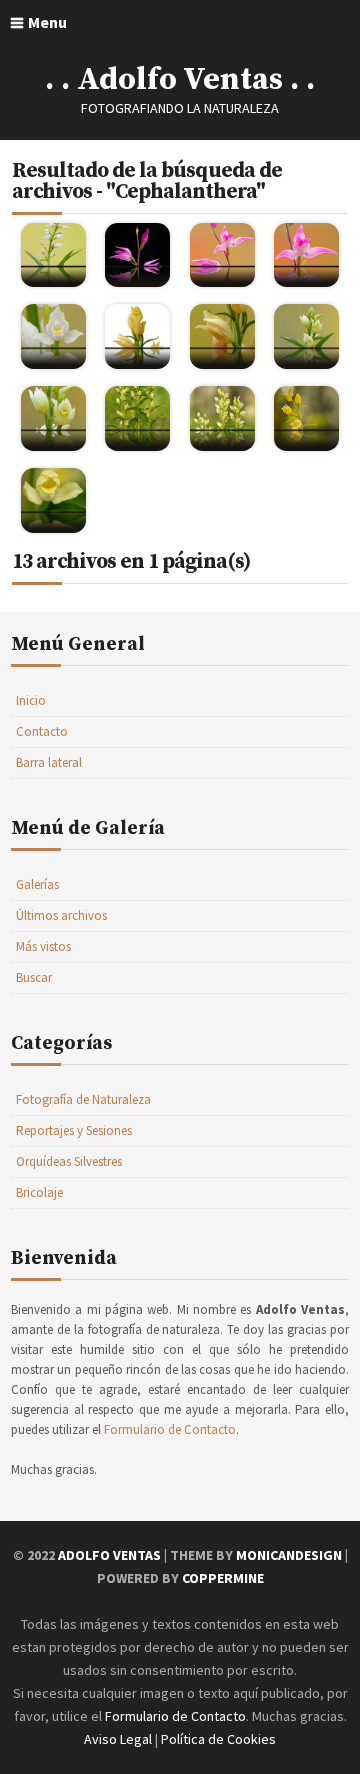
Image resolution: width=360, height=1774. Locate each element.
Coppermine (223, 1578)
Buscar (34, 977)
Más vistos (43, 946)
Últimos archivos (61, 915)
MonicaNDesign (289, 1555)
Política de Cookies (218, 1739)
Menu (47, 22)
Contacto (42, 731)
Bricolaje (39, 1192)
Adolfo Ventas (109, 1555)
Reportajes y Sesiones (74, 1130)
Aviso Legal (118, 1739)
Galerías (37, 884)
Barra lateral (49, 762)
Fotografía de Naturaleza (83, 1099)
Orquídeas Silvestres (69, 1161)
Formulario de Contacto (170, 1429)
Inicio (31, 700)
